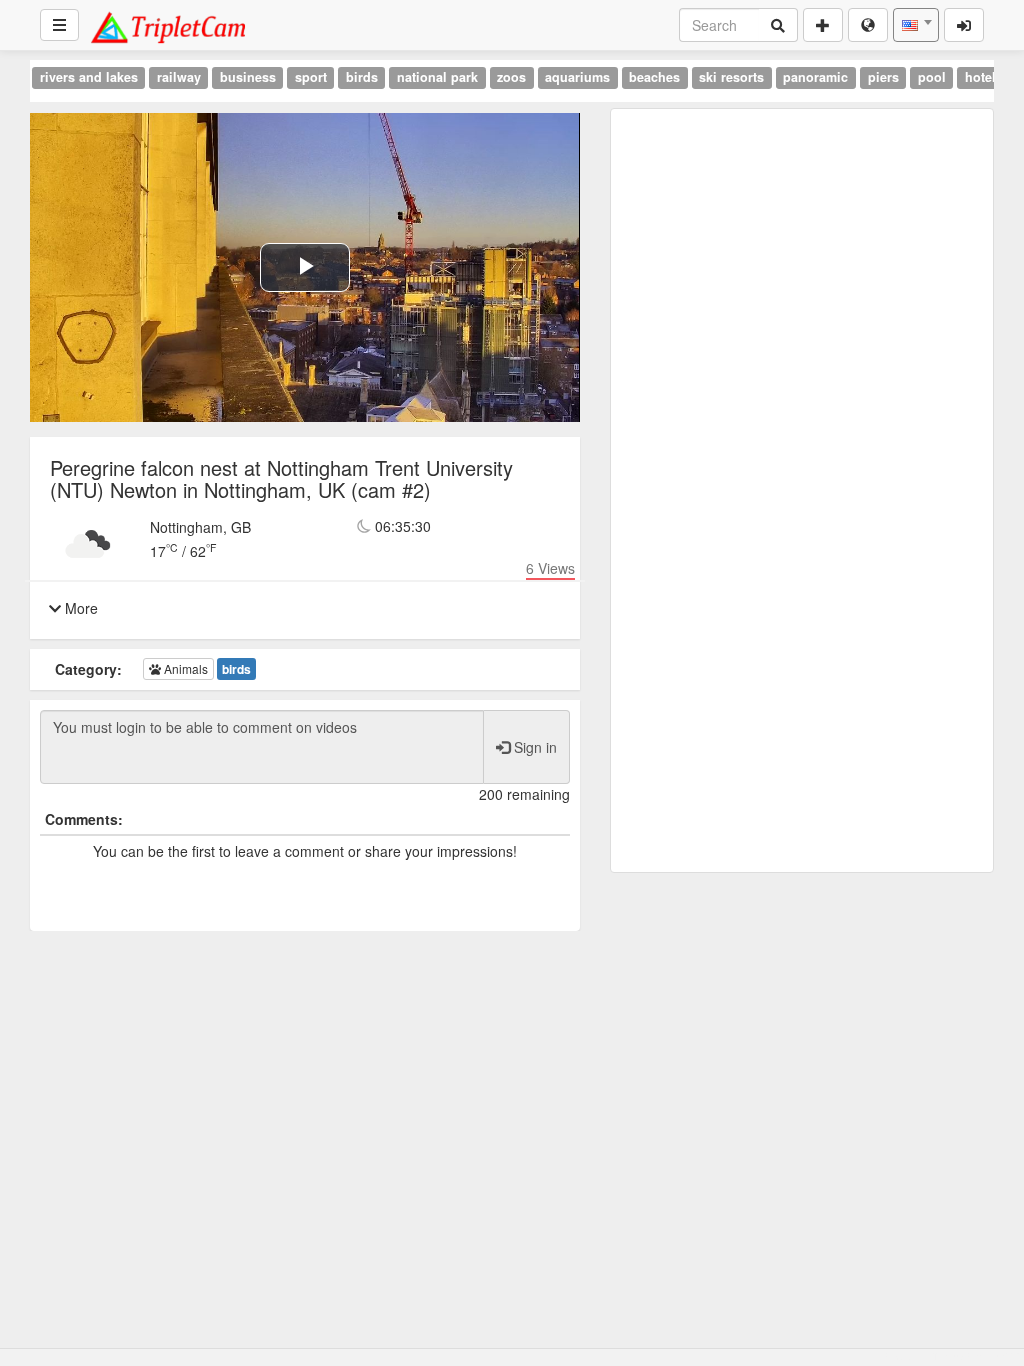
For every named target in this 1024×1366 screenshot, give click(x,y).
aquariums (577, 77)
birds (362, 77)
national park (437, 77)
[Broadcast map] (868, 25)
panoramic (815, 77)
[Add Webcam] (823, 25)
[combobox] (916, 25)
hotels (984, 77)
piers (883, 77)
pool (932, 77)
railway (179, 77)
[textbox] (916, 25)
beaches (654, 77)
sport (311, 77)
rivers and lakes (89, 77)
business (248, 77)
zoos (511, 77)
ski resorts (731, 77)
